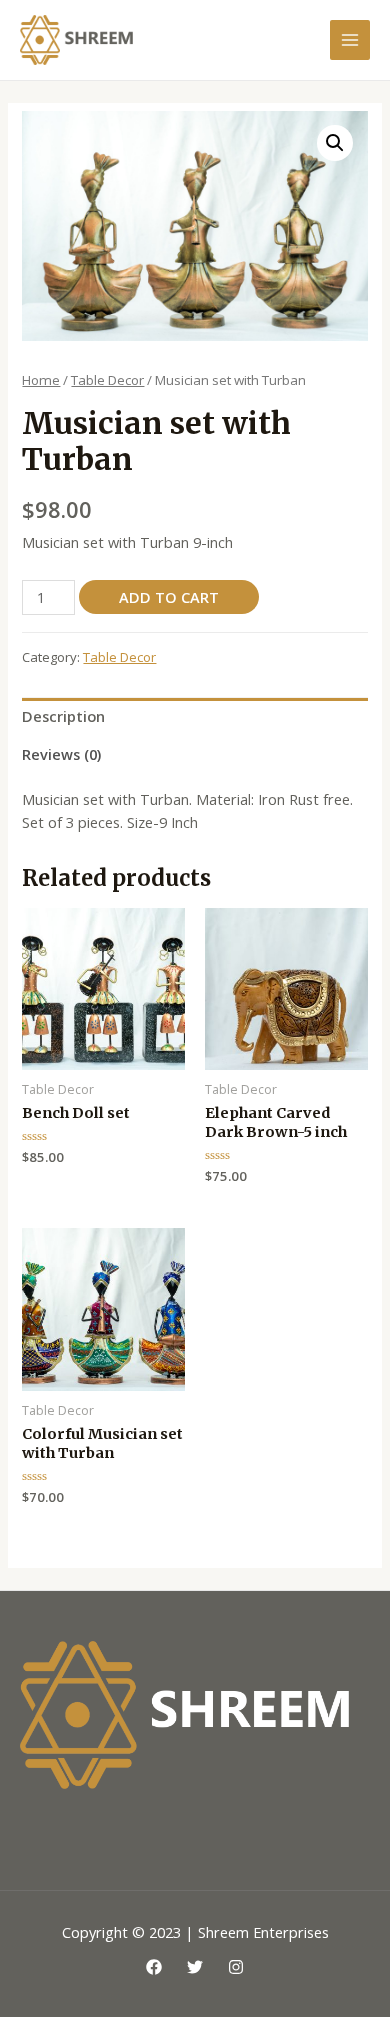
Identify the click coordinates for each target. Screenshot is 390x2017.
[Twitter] (195, 1967)
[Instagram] (236, 1967)
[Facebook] (154, 1967)
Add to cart (169, 597)
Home (41, 380)
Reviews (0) (61, 754)
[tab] (194, 717)
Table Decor (107, 380)
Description (63, 716)
